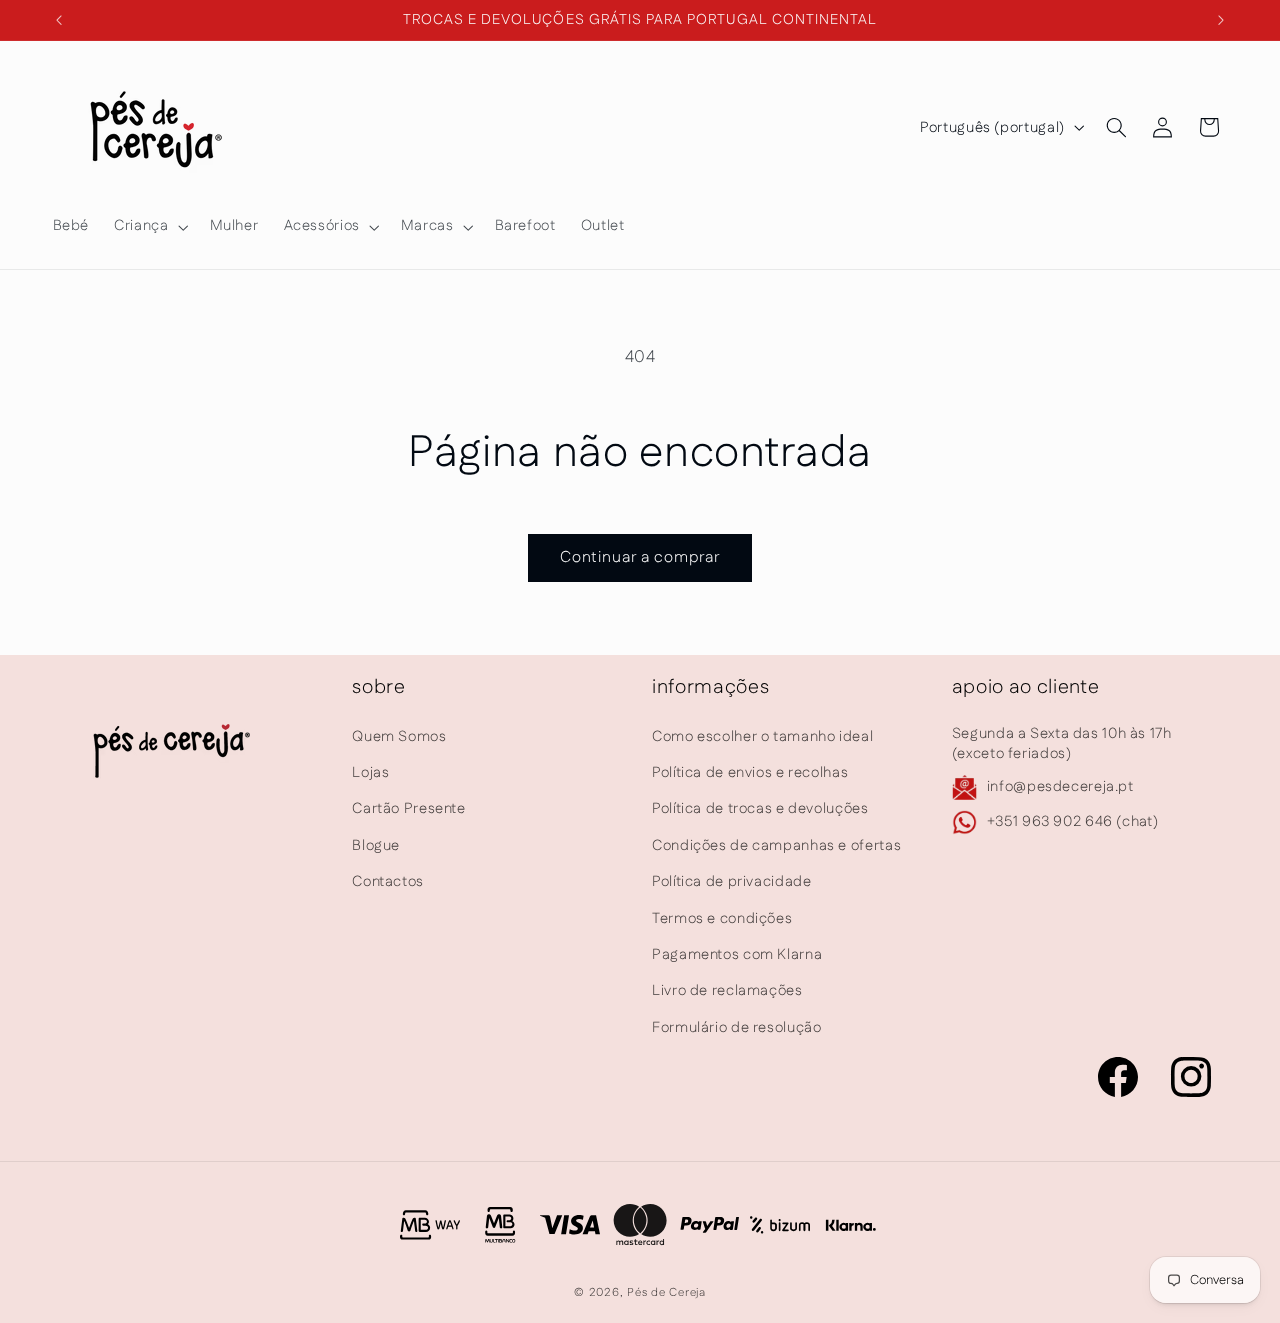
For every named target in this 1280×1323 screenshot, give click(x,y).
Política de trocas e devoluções (760, 808)
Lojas (370, 772)
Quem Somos (399, 736)
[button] (149, 227)
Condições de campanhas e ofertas (776, 845)
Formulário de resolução (737, 1027)
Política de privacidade (732, 881)
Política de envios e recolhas (750, 772)
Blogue (376, 845)
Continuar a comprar (640, 557)
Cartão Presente (408, 808)
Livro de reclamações (727, 990)
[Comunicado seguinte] (1221, 20)
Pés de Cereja (666, 1292)
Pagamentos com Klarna (737, 954)
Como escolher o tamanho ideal (762, 736)
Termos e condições (722, 918)
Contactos (388, 881)
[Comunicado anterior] (59, 20)
